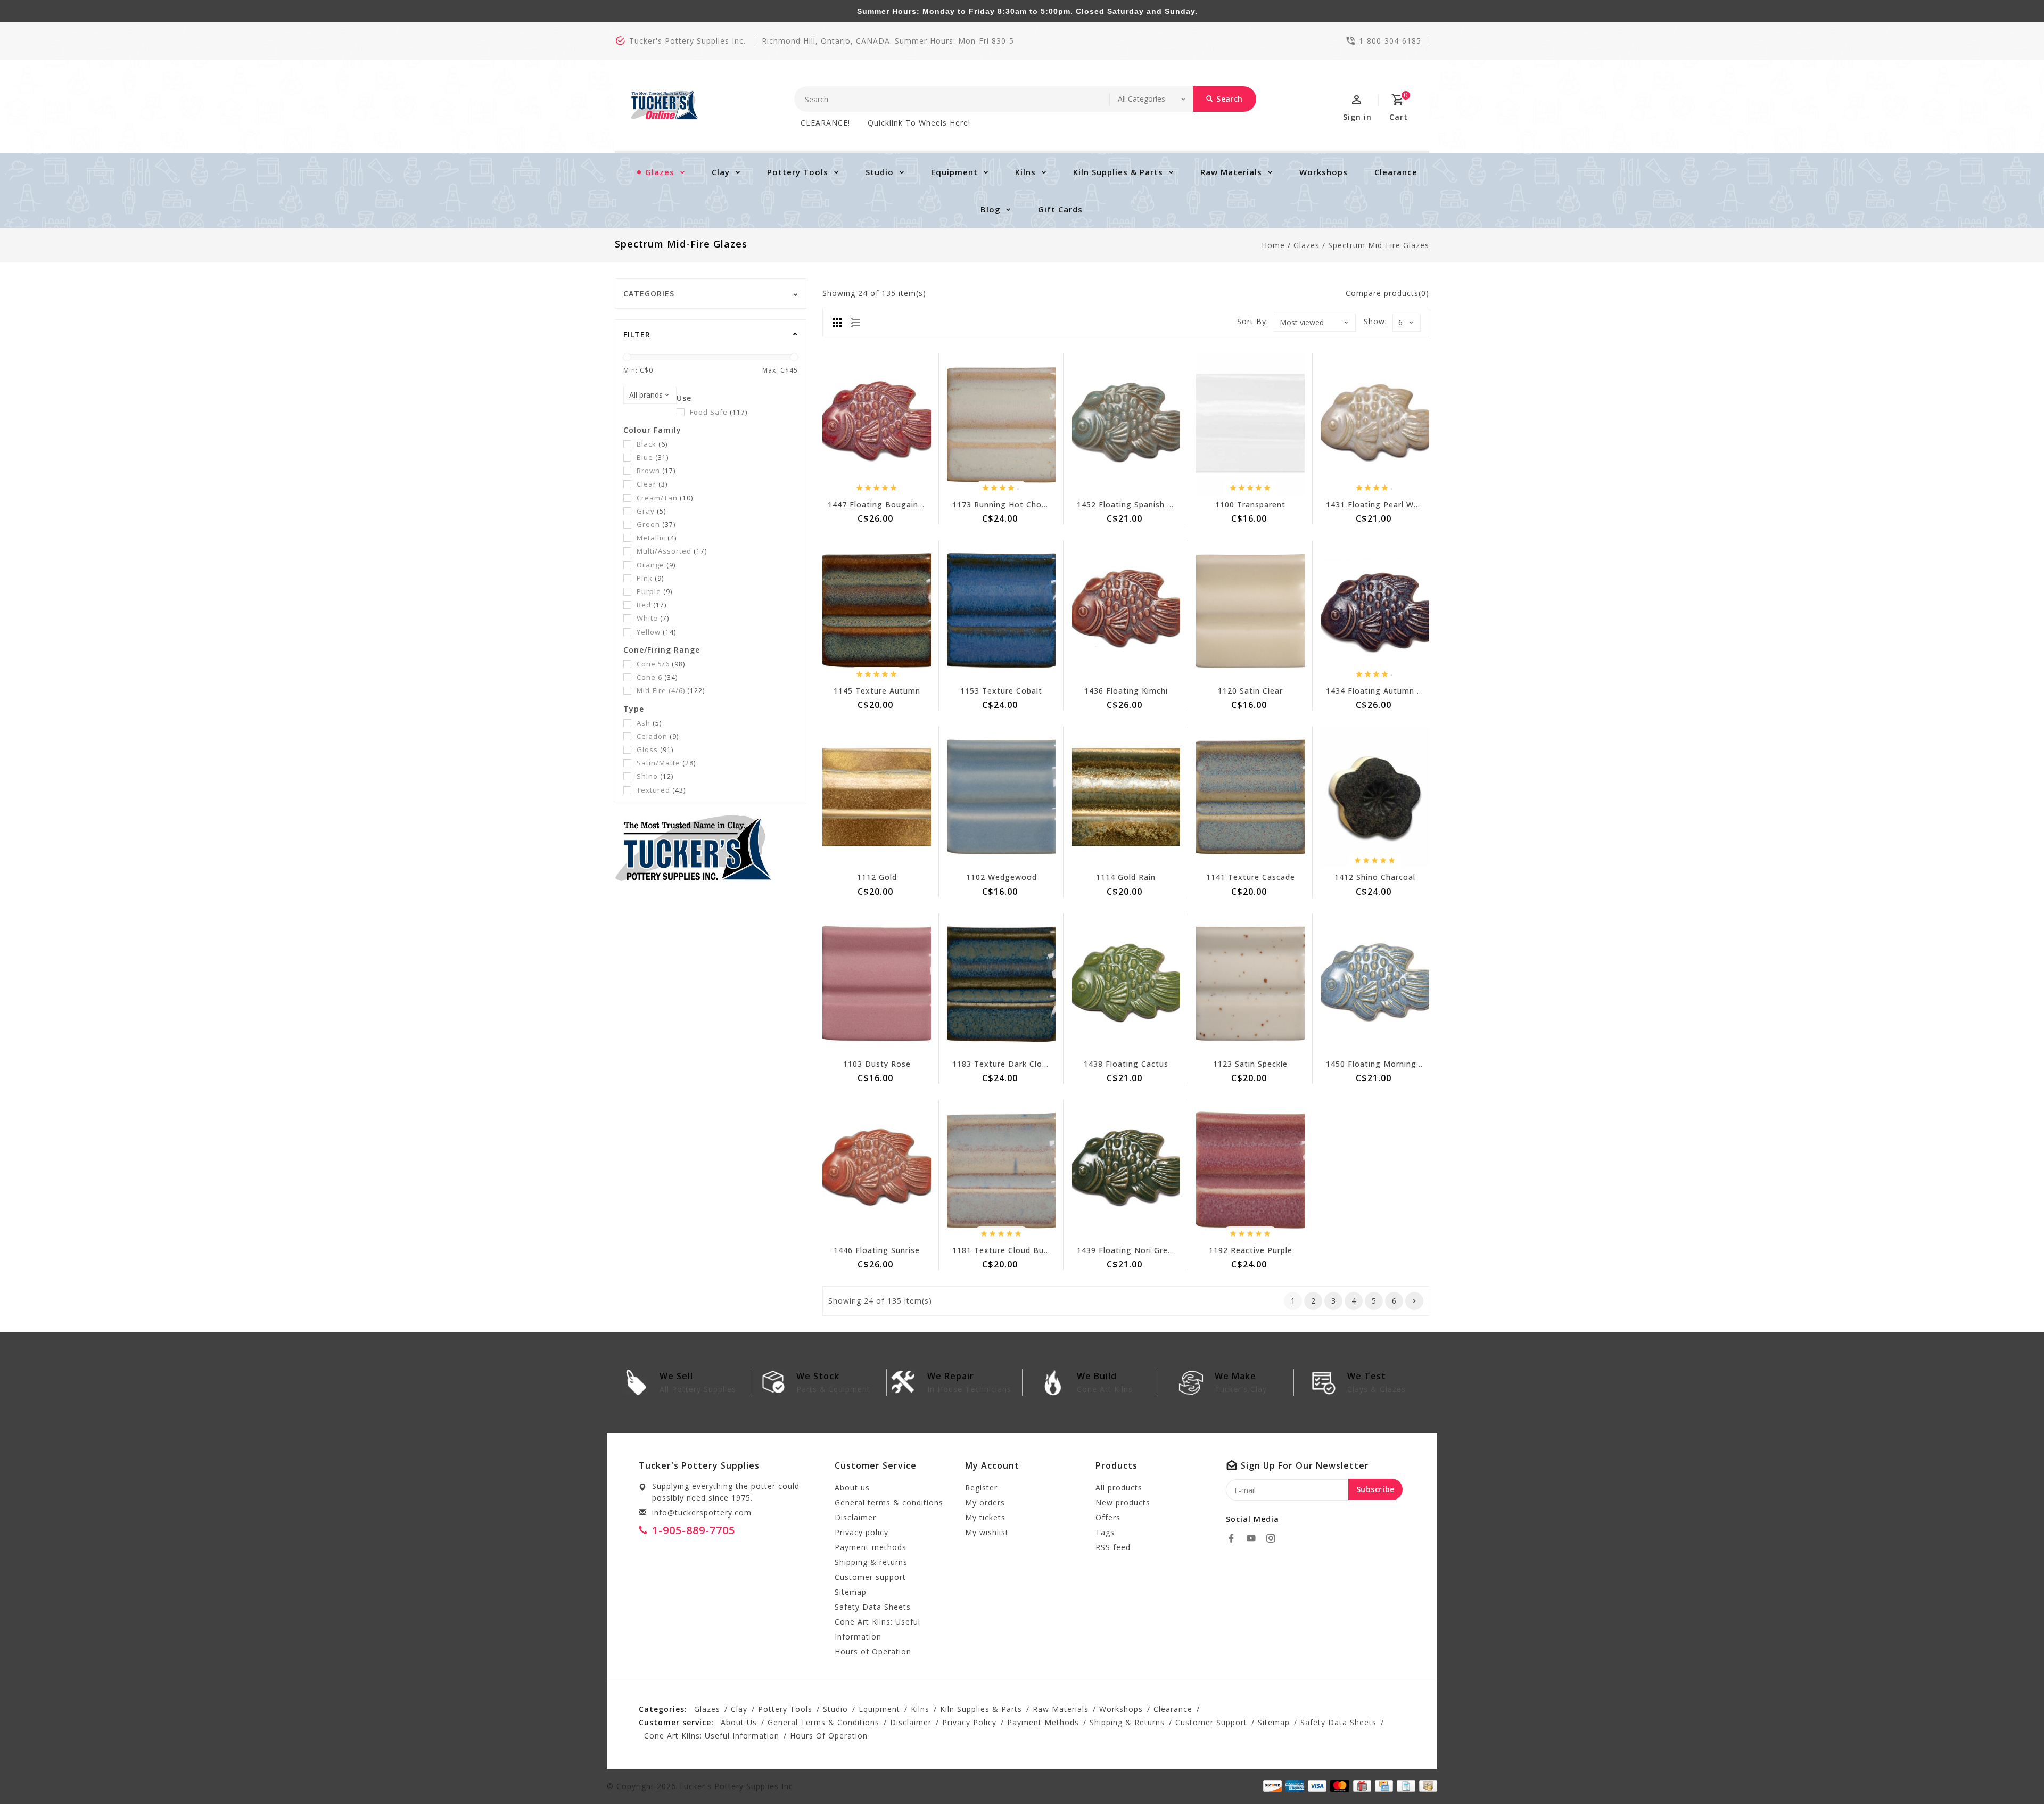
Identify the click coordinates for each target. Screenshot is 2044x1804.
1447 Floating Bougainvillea (883, 504)
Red (652, 605)
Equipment (954, 172)
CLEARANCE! (825, 123)
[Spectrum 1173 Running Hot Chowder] (1001, 424)
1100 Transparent (1250, 504)
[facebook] (1234, 1538)
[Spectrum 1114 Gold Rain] (1126, 797)
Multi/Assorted (672, 551)
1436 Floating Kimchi (1126, 691)
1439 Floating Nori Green (1127, 1250)
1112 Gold (877, 877)
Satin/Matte (666, 763)
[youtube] (1254, 1538)
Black (652, 444)
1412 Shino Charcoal (1375, 877)
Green (656, 524)
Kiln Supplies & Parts (1118, 172)
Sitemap (851, 1592)
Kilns (1025, 172)
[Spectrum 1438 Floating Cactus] (1126, 984)
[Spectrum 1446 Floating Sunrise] (877, 1170)
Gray (651, 511)
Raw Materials (1231, 172)
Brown (656, 471)
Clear (652, 484)
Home (1273, 245)
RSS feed (1113, 1547)
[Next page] (1414, 1301)
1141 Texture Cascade (1251, 877)
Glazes (660, 172)
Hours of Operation (873, 1651)
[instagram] (1274, 1538)
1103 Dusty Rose (877, 1064)
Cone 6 (657, 677)
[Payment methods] (1426, 1785)
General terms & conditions (889, 1502)
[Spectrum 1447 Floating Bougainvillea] (877, 424)
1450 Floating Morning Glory (1383, 1064)
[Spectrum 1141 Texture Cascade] (1250, 797)
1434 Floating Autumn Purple (1384, 691)
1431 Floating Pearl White (1378, 504)
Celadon (658, 736)
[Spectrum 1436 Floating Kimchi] (1126, 611)
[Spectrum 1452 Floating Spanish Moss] (1126, 424)
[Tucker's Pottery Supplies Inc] (665, 105)
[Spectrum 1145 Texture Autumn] (877, 611)
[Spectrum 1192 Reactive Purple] (1250, 1170)
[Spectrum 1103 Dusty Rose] (877, 984)
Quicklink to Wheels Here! (919, 123)
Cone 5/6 (661, 664)
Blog (991, 209)
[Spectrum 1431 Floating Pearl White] (1375, 424)
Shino (655, 776)
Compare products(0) (1387, 293)
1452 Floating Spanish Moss (1133, 504)
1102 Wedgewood (1002, 877)
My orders (985, 1502)
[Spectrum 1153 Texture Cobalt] (1001, 611)
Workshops (1324, 172)
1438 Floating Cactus (1126, 1064)
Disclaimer (855, 1517)
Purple (654, 591)
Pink (650, 578)
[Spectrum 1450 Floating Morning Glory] (1375, 984)
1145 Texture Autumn (877, 691)
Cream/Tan (665, 498)
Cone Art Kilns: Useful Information (877, 1629)
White (653, 618)
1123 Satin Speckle (1250, 1064)
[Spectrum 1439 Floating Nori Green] (1126, 1170)
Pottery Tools (798, 172)
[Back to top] (2012, 1772)
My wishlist (987, 1532)
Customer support (870, 1577)
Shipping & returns (871, 1562)
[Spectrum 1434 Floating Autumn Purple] (1375, 611)
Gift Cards (1060, 209)
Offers (1108, 1517)
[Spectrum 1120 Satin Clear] (1250, 611)
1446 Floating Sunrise (877, 1250)
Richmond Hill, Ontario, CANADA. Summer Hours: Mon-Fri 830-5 (888, 41)
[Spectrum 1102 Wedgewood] (1001, 797)
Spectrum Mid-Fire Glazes (1379, 245)
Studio (880, 172)
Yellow (656, 632)
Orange (656, 565)
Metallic (657, 538)
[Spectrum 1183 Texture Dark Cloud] (1001, 984)
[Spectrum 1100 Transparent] (1250, 424)
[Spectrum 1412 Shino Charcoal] (1375, 797)
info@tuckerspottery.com (702, 1513)
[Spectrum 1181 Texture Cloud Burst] (1001, 1170)
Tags (1105, 1532)
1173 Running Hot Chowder (1007, 504)
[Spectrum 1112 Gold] (877, 797)
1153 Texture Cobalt (1001, 691)
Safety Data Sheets (873, 1607)
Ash (649, 723)
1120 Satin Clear (1250, 691)
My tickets (985, 1517)
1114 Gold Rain (1126, 877)
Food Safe (719, 412)
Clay (721, 172)
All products (1119, 1488)
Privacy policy (862, 1532)
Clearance (1396, 172)
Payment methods (871, 1547)
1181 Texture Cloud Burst (1004, 1250)
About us (852, 1488)
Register (981, 1488)
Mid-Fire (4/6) (671, 690)
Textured (661, 790)
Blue (653, 457)
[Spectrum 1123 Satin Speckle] (1250, 984)
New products (1123, 1502)
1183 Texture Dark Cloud (1002, 1064)
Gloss (655, 749)
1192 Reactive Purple (1251, 1250)
